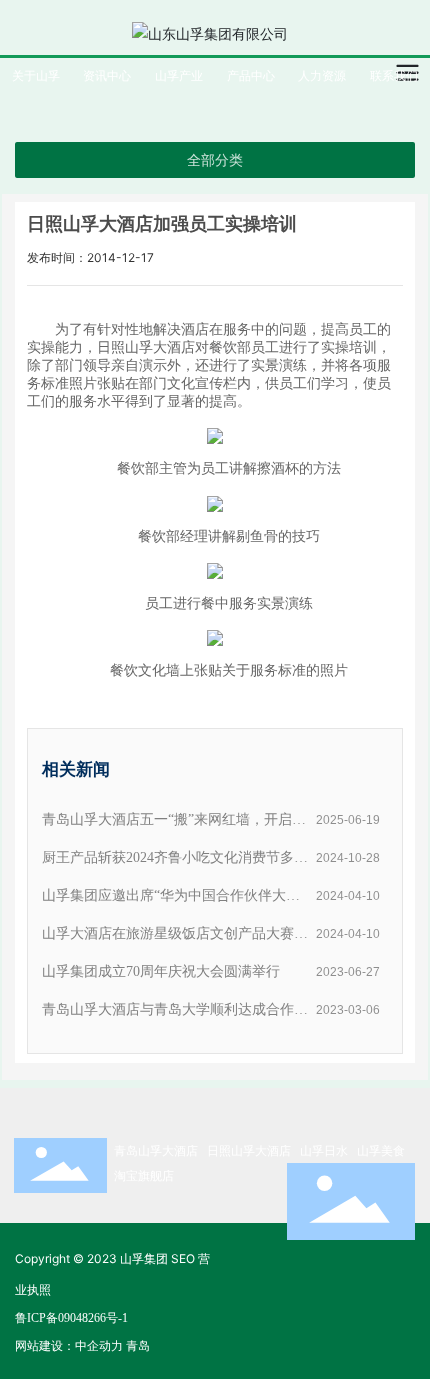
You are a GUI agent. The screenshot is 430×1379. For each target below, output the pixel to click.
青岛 (138, 1345)
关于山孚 (36, 75)
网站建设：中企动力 (69, 1345)
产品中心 (251, 75)
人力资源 (322, 75)
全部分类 (215, 160)
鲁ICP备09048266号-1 (71, 1318)
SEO (183, 1258)
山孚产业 (179, 75)
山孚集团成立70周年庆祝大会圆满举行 (161, 971)
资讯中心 (107, 75)
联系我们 (394, 75)
